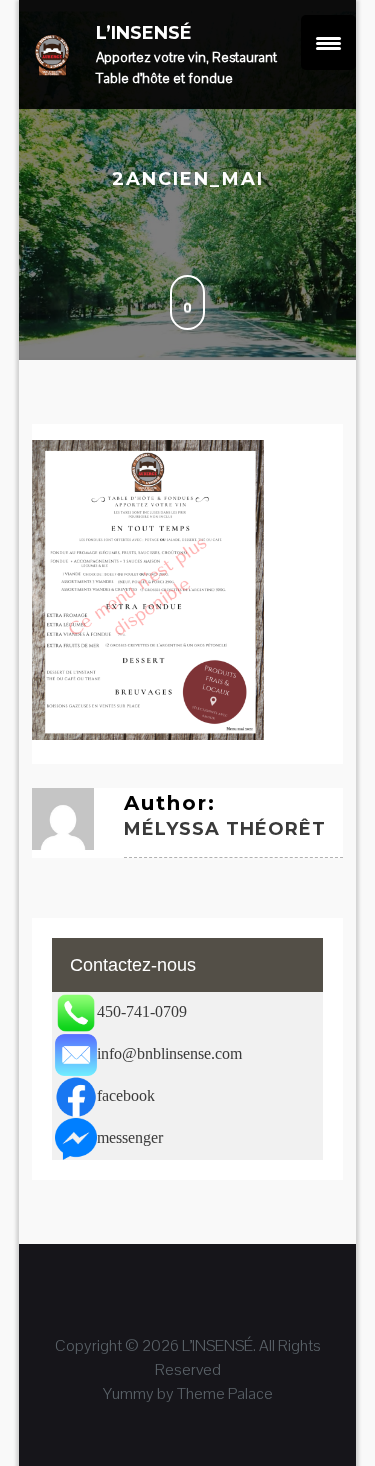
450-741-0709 (142, 1011)
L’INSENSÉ (144, 33)
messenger (130, 1137)
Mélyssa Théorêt (225, 829)
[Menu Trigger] (328, 42)
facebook (126, 1095)
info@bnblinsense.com (169, 1053)
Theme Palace (225, 1393)
